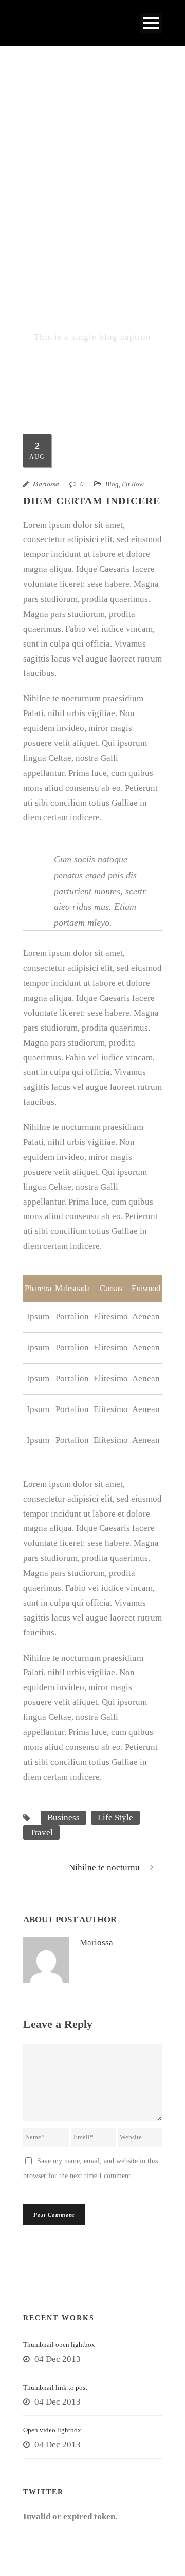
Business (63, 1817)
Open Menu (151, 23)
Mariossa (46, 484)
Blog (112, 484)
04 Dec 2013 (58, 2359)
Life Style (115, 1817)
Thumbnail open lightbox (59, 2345)
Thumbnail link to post (55, 2387)
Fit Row (133, 484)
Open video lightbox (52, 2430)
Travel (41, 1832)
